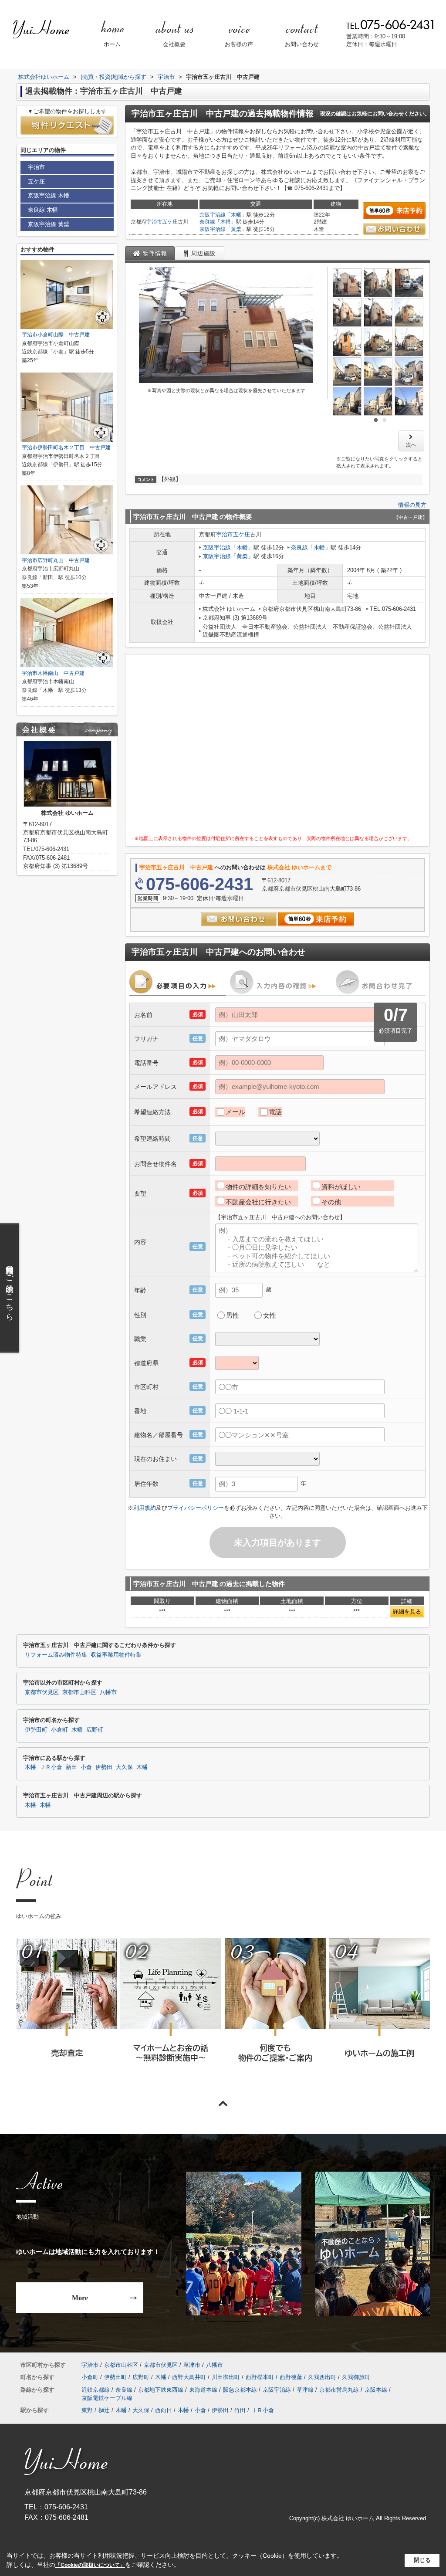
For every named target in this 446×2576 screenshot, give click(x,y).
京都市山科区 (79, 1692)
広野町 (95, 1730)
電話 (275, 1112)
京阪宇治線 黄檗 (49, 224)
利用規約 (145, 1508)
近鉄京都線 (96, 2390)
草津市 (192, 2365)
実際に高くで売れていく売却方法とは (66, 2012)
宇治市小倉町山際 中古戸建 (56, 335)
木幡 (236, 215)
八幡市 (108, 1692)
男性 (233, 1315)
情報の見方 (412, 505)
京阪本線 (376, 2390)
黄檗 (236, 229)
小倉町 (59, 1730)
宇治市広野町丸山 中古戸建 (56, 560)
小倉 (86, 1767)
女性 (270, 1315)
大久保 (124, 1767)
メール (235, 1112)
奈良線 (207, 222)
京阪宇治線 (213, 215)
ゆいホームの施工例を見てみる (379, 2012)
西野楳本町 (260, 2377)
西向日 (164, 2410)
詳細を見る (407, 1612)
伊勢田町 (36, 1730)
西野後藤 (291, 2377)
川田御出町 (226, 2377)
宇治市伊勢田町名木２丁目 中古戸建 (66, 447)
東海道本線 (203, 2390)
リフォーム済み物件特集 (56, 1655)
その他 (331, 1202)
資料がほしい (341, 1187)
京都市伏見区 (42, 1692)
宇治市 (154, 222)
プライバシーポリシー (196, 1508)
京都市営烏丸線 (339, 2390)
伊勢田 (104, 1767)
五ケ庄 (170, 222)
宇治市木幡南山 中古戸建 (53, 673)
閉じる (422, 2560)
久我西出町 (322, 2377)
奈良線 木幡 (43, 210)
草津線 (305, 2390)
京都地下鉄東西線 (161, 2390)
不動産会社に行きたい (258, 1202)
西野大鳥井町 (189, 2377)
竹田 (240, 2410)
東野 (87, 2410)
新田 (71, 1767)
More (80, 2298)
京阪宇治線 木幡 (49, 195)
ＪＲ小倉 (51, 1767)
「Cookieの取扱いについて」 (90, 2565)
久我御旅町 (356, 2377)
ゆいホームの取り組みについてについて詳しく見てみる (275, 2012)
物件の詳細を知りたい (258, 1187)
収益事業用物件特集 (116, 1655)
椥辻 (104, 2410)
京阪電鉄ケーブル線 (107, 2398)
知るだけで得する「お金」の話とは (170, 2012)
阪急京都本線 (240, 2390)
